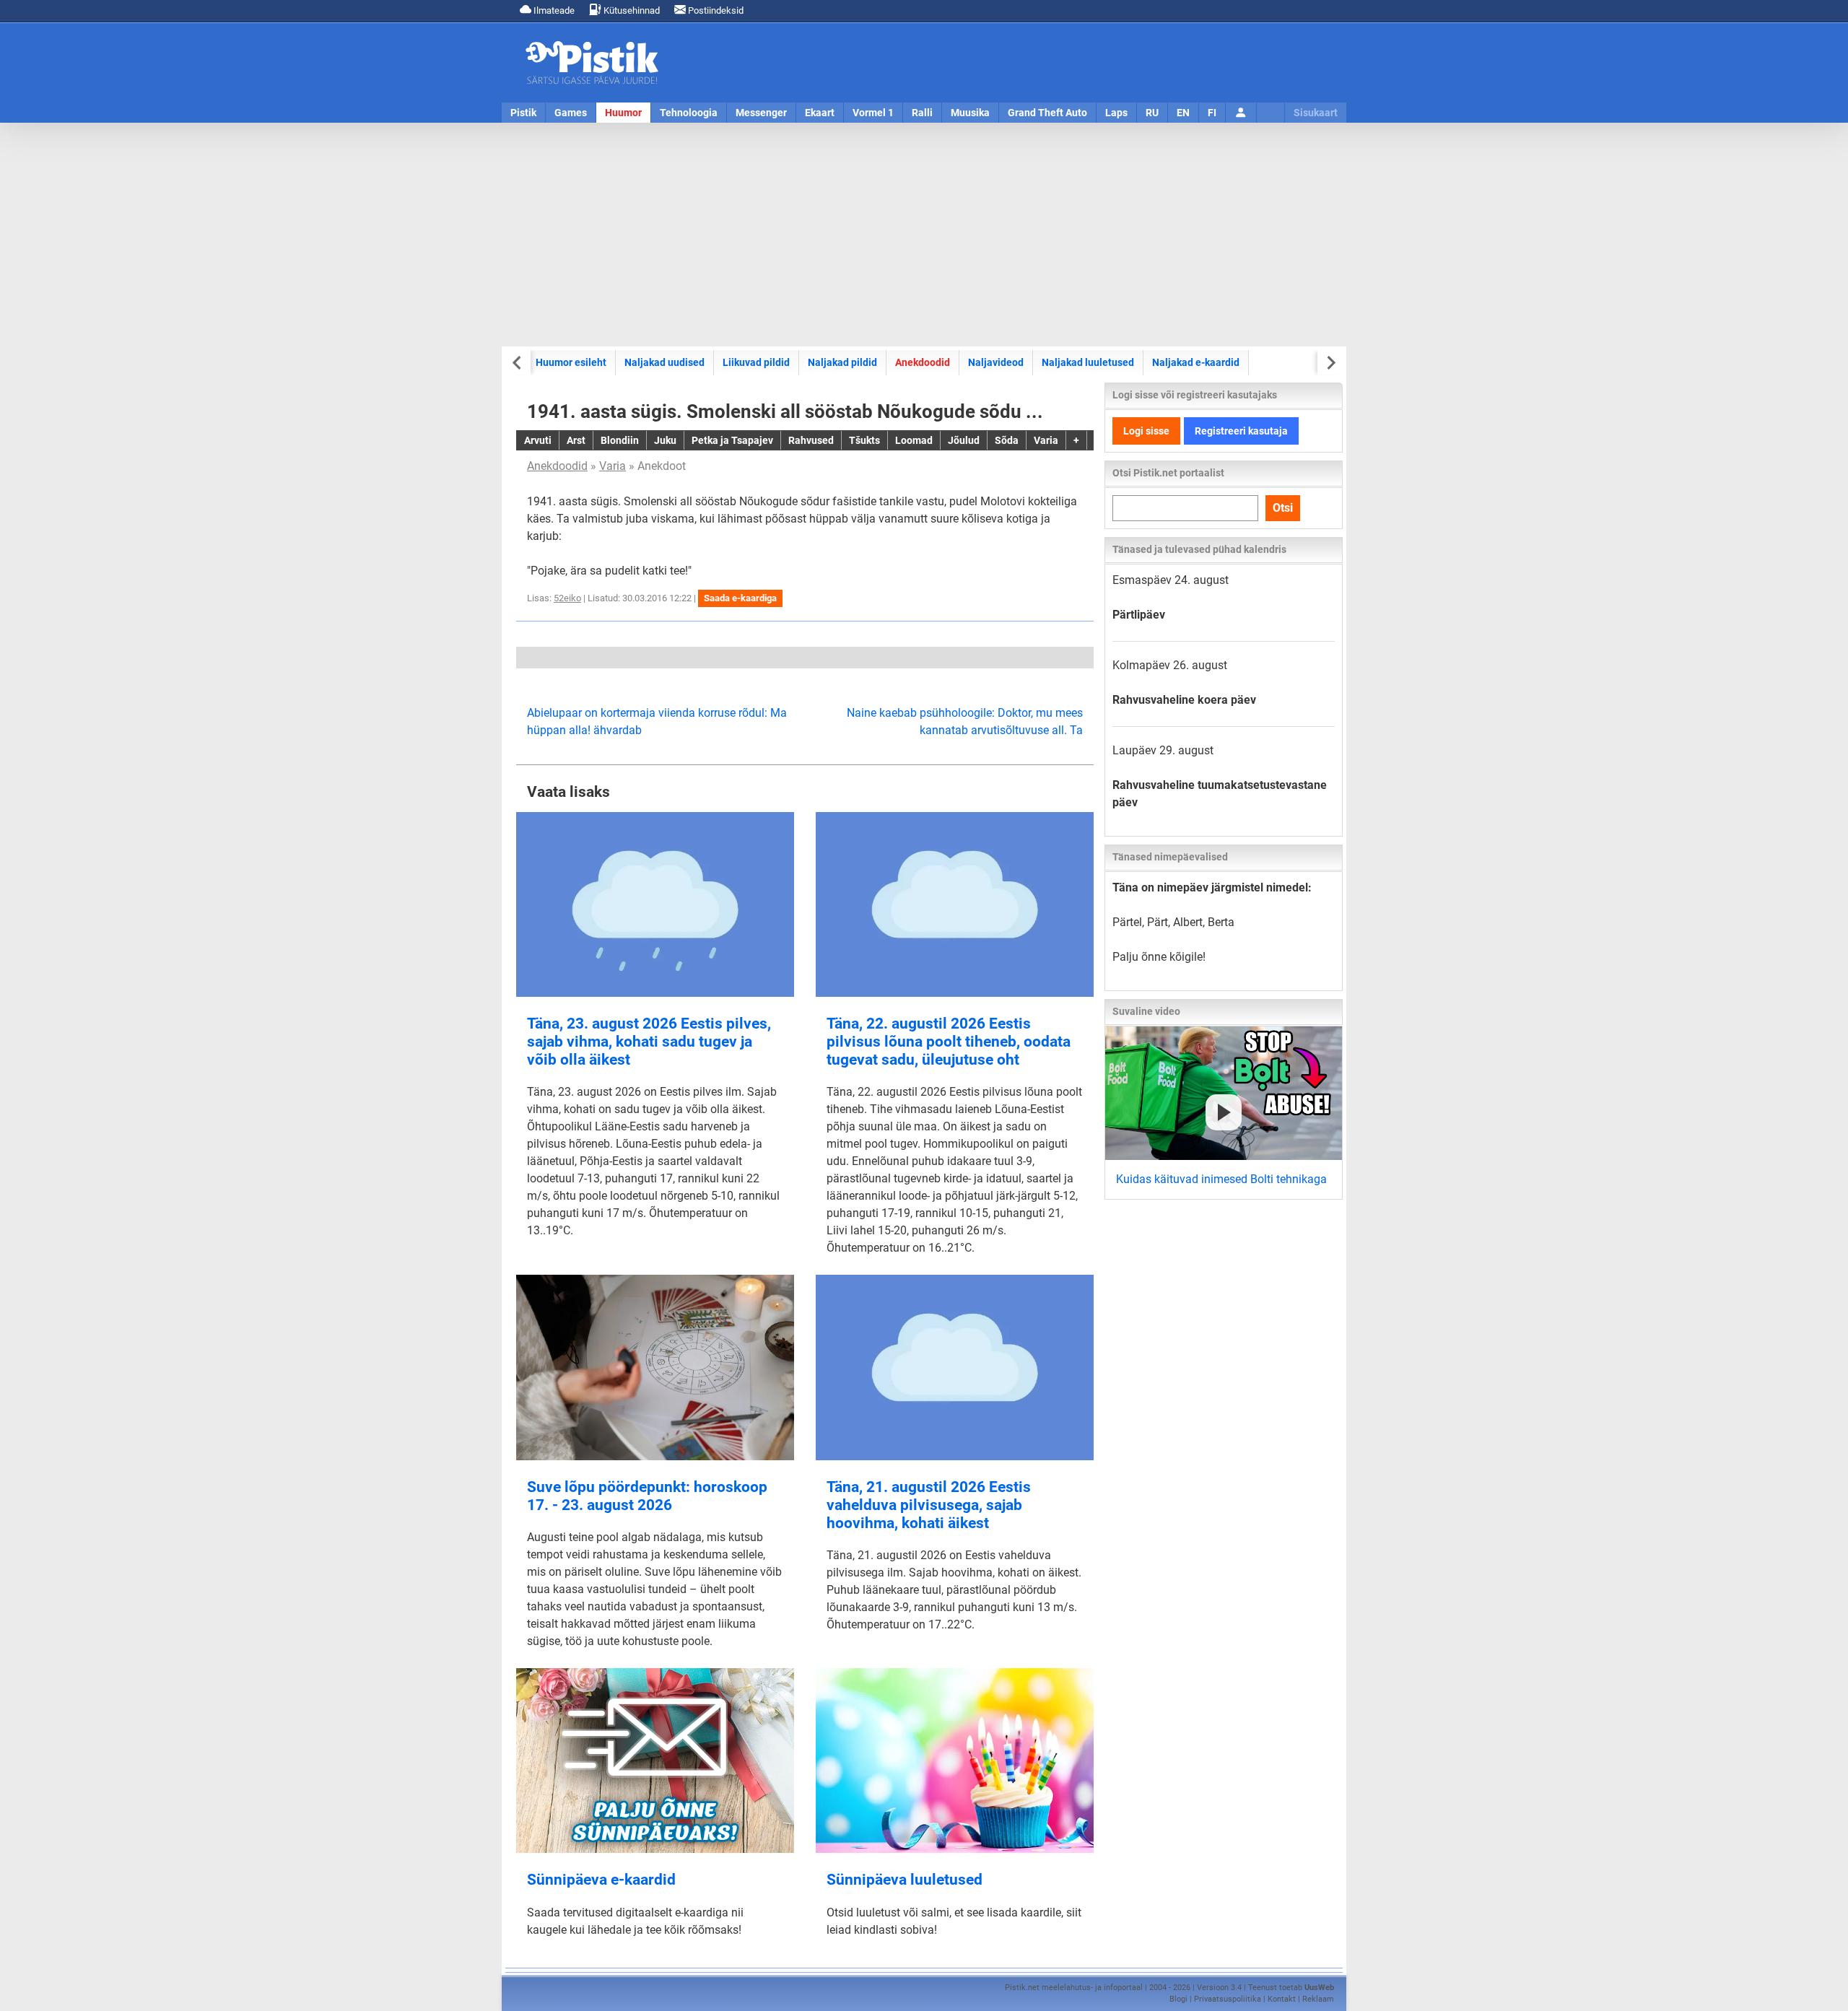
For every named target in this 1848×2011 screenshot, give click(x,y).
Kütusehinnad (631, 10)
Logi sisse (1146, 431)
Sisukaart (1316, 113)
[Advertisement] (924, 235)
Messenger (761, 113)
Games (571, 113)
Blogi (1178, 1999)
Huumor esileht (571, 362)
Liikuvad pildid (756, 362)
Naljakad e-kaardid (1196, 362)
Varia (613, 466)
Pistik (523, 113)
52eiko (567, 598)
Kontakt (1282, 1999)
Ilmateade (553, 10)
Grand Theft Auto (1047, 113)
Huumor (623, 113)
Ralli (922, 113)
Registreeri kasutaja (1241, 431)
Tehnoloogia (689, 113)
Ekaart (820, 113)
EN (1183, 113)
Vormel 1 (873, 113)
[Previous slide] (518, 363)
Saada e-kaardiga (740, 598)
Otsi (1283, 508)
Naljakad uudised (664, 362)
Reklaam (1318, 1999)
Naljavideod (996, 362)
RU (1152, 113)
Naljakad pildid (842, 362)
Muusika (970, 113)
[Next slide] (1330, 363)
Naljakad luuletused (1088, 362)
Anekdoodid (923, 362)
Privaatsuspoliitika (1228, 1999)
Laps (1116, 113)
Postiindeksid (715, 10)
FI (1212, 113)
